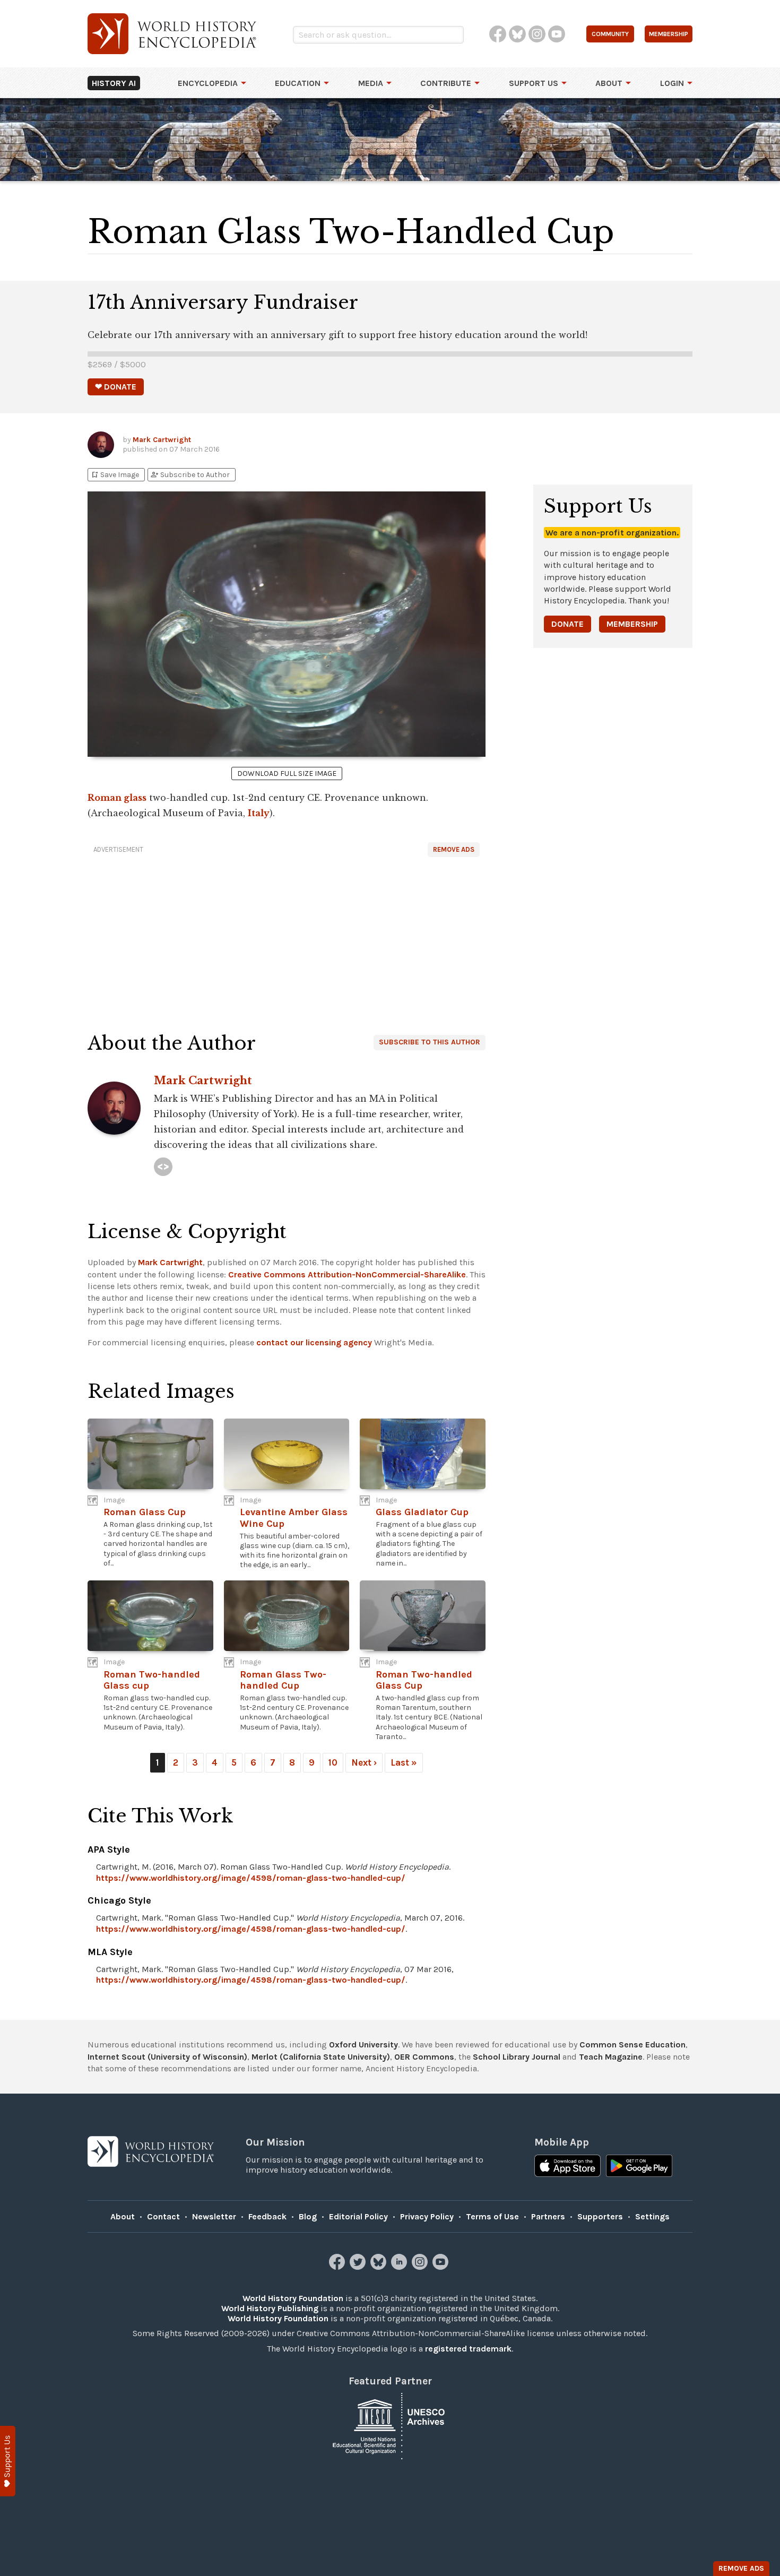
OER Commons (424, 2057)
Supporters (600, 2216)
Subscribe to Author (190, 475)
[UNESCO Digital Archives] (390, 2426)
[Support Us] (8, 2461)
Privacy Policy (427, 2216)
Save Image (115, 475)
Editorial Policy (358, 2216)
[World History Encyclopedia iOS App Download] (567, 2167)
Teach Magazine (611, 2057)
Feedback (267, 2216)
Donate (567, 624)
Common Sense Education (632, 2045)
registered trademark (468, 2349)
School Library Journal (517, 2057)
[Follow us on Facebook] (338, 2267)
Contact (163, 2216)
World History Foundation (293, 2298)
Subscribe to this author (430, 1042)
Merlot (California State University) (321, 2057)
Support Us (534, 83)
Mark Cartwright (162, 440)
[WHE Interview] (163, 1167)
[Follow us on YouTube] (442, 2267)
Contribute (446, 83)
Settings (652, 2216)
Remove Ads (454, 849)
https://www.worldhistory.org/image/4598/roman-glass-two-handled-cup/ (251, 1878)
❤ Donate (116, 387)
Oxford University (363, 2045)
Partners (548, 2216)
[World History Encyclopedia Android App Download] (639, 2167)
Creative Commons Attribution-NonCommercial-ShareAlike (347, 1274)
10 (333, 1762)
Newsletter (214, 2216)
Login (672, 83)
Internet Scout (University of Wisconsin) (167, 2057)
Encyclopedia (208, 83)
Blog (308, 2216)
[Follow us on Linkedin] (400, 2267)
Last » (404, 1762)
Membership (632, 624)
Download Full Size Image (287, 773)
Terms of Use (492, 2216)
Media (371, 83)
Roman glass (117, 798)
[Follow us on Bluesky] (380, 2267)
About (609, 83)
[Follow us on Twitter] (359, 2267)
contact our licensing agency (314, 1342)
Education (298, 83)
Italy (259, 813)
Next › (364, 1762)
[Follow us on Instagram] (421, 2267)
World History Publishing (270, 2308)
